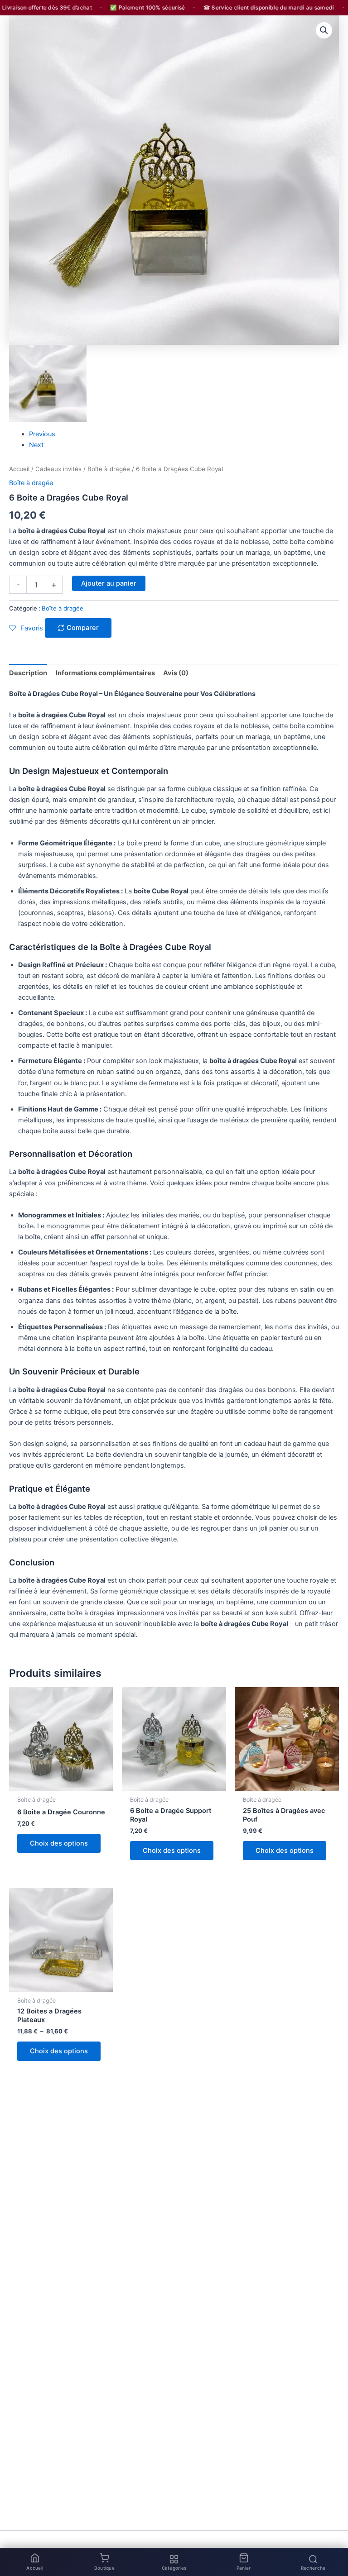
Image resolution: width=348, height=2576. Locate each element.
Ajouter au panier (109, 583)
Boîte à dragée (109, 469)
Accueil (19, 469)
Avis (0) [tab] (176, 673)
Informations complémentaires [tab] (105, 673)
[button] (324, 30)
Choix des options (59, 1843)
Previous (42, 434)
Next (36, 445)
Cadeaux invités (58, 469)
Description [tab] (28, 673)
